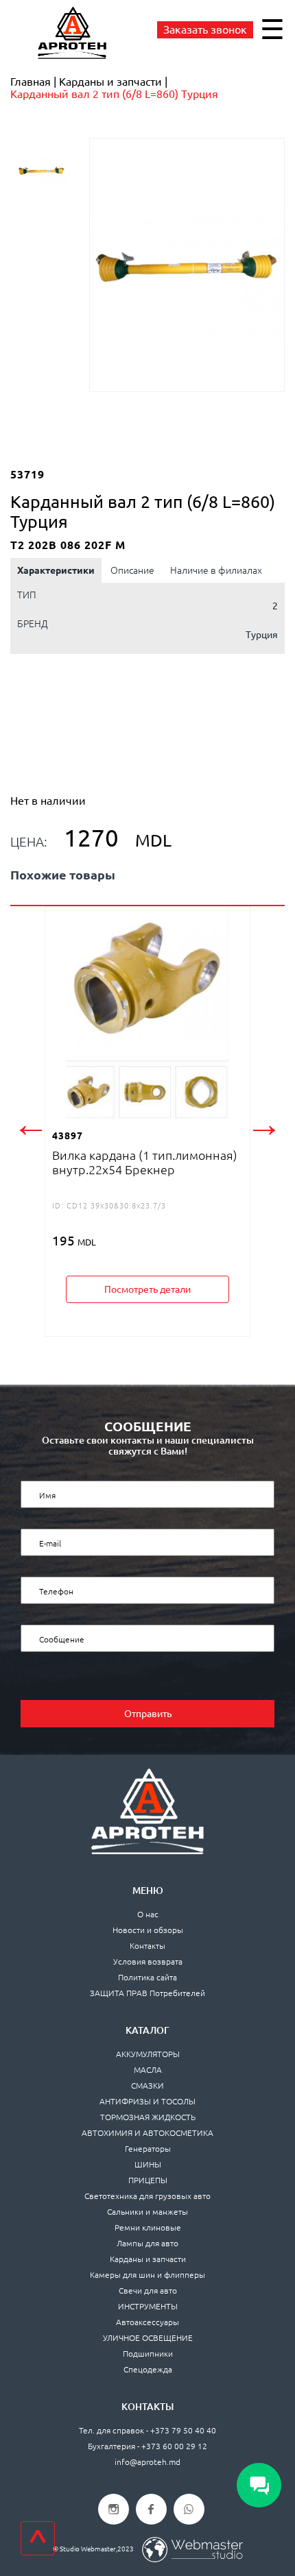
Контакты (147, 1946)
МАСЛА (148, 2070)
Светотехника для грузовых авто (147, 2196)
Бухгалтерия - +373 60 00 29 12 (147, 2446)
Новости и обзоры (148, 1930)
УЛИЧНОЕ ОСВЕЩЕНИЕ (148, 2338)
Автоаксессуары (147, 2322)
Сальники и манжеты (147, 2212)
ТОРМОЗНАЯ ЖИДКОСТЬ (148, 2117)
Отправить (148, 1714)
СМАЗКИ (147, 2086)
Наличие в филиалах (216, 570)
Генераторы (148, 2149)
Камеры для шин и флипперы (147, 2275)
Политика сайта (147, 1977)
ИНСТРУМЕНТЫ (148, 2306)
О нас (148, 1914)
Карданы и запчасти (148, 2259)
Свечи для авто (148, 2291)
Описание (132, 570)
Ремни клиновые (148, 2227)
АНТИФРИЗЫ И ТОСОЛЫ (147, 2101)
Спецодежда (148, 2369)
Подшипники (148, 2354)
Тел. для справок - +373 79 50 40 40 (147, 2430)
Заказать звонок (205, 29)
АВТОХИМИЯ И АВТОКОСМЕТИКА (147, 2133)
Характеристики (56, 570)
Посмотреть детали (147, 1289)
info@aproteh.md (147, 2462)
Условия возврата (148, 1961)
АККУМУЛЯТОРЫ (148, 2054)
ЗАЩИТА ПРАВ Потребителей (147, 1993)
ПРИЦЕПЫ (148, 2180)
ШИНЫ (148, 2164)
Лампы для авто (147, 2243)
